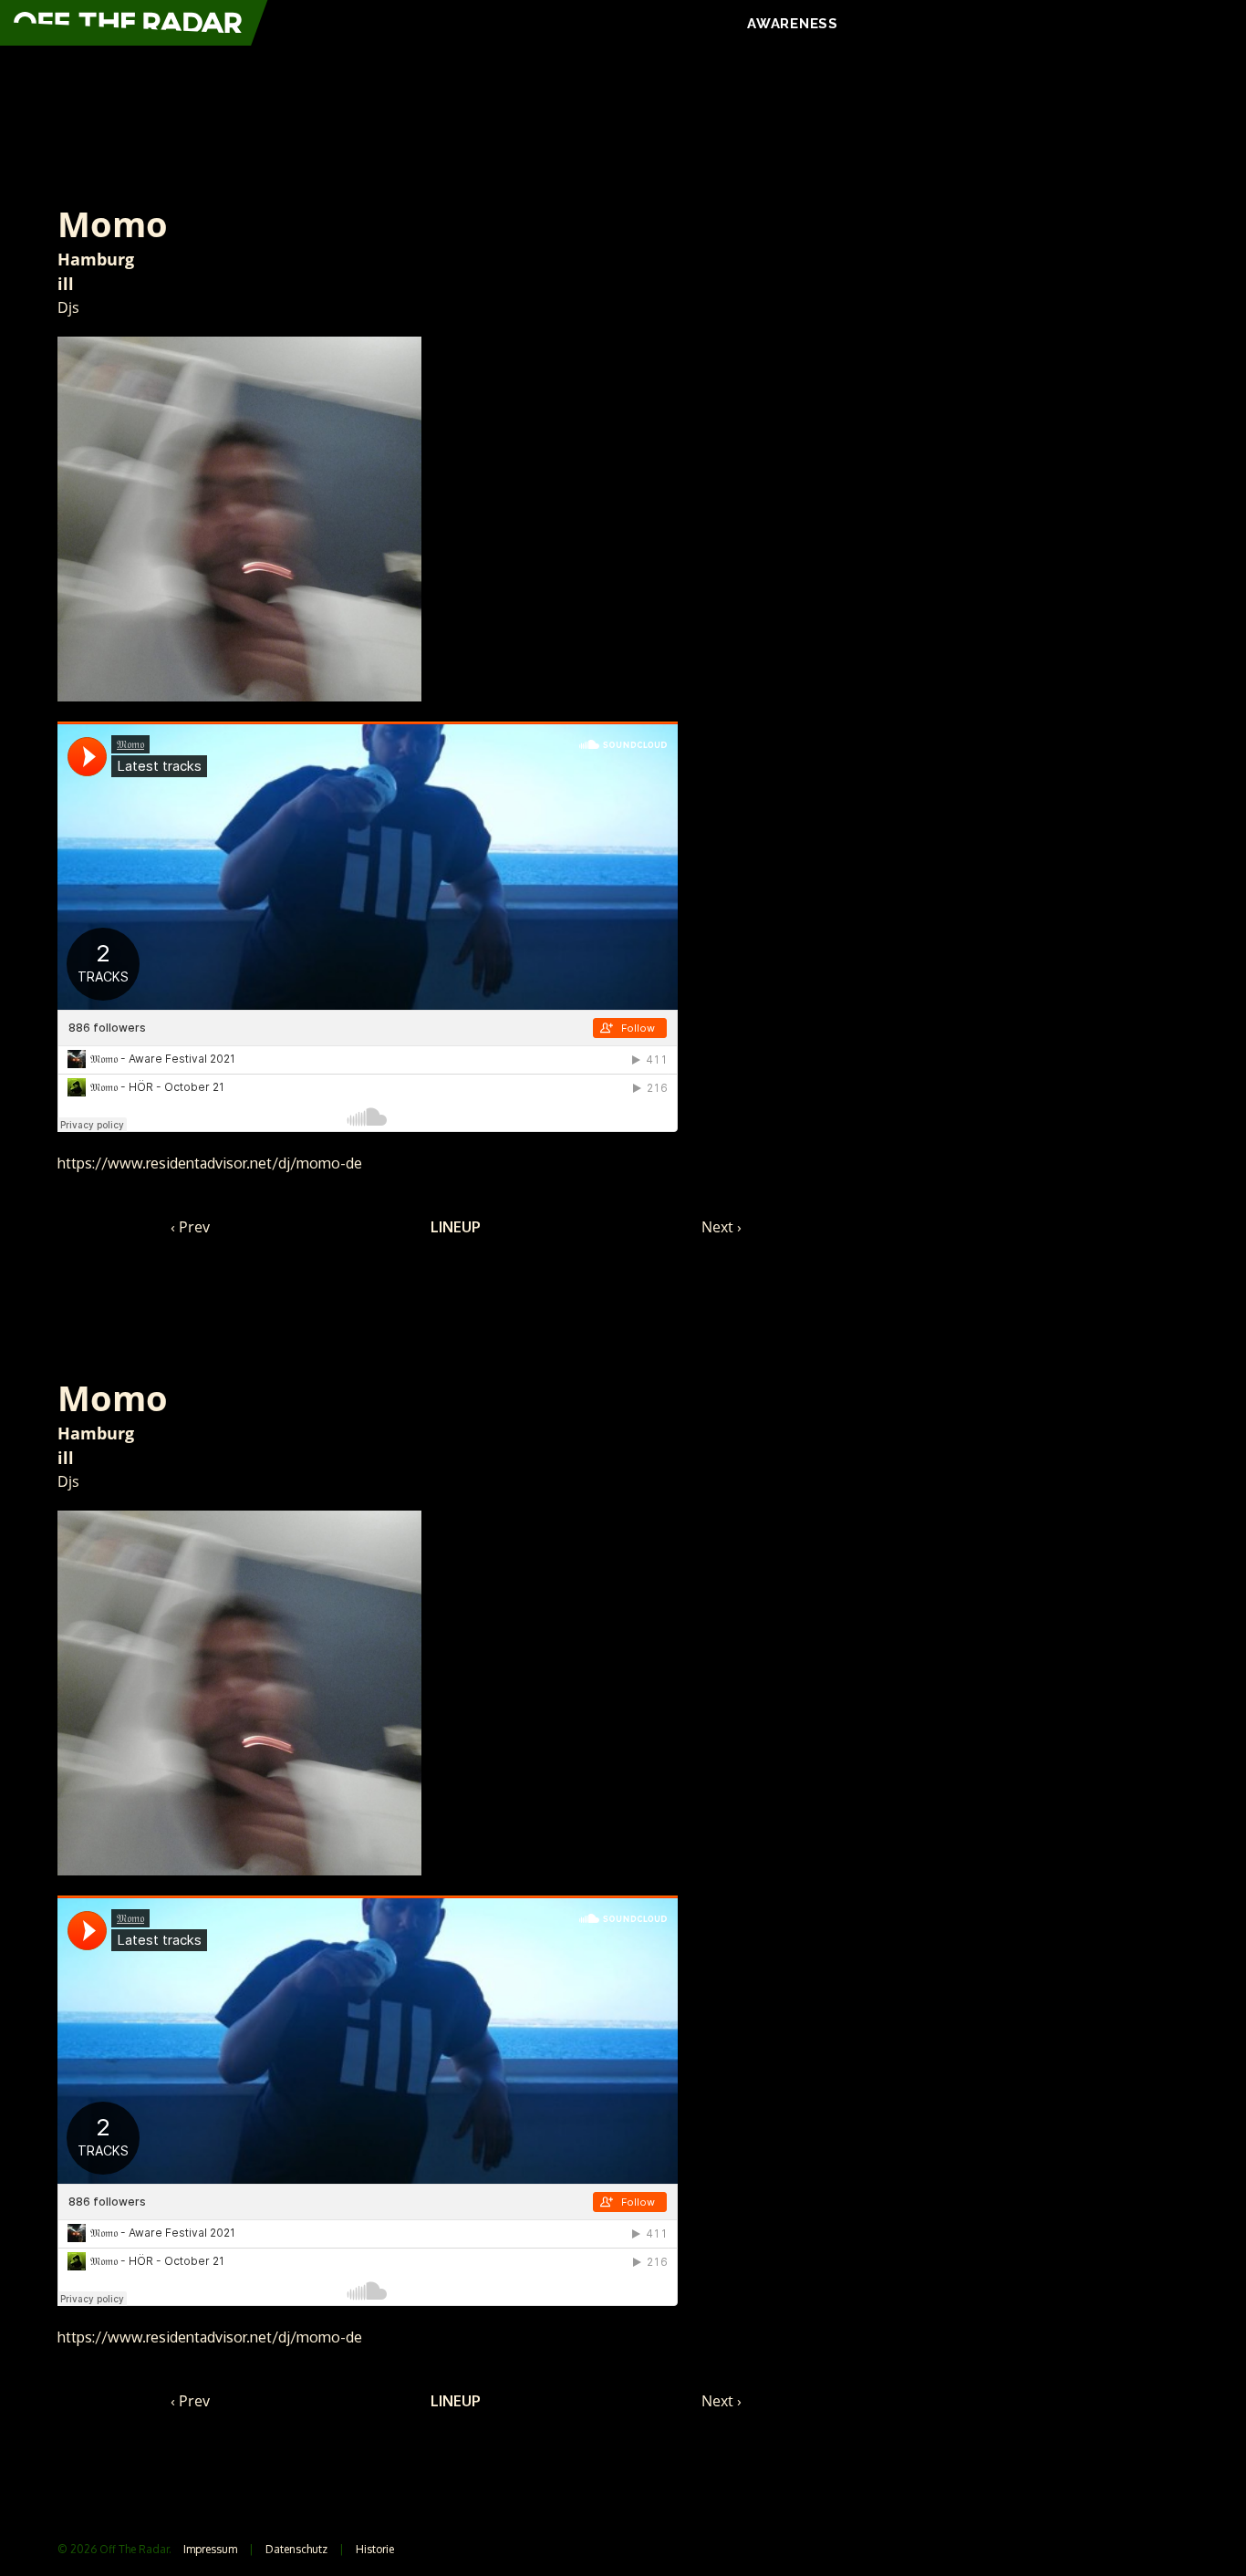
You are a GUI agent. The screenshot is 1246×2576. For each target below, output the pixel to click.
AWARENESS (793, 24)
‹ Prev (190, 1227)
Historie (375, 2549)
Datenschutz (296, 2549)
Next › (722, 1227)
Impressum (210, 2549)
